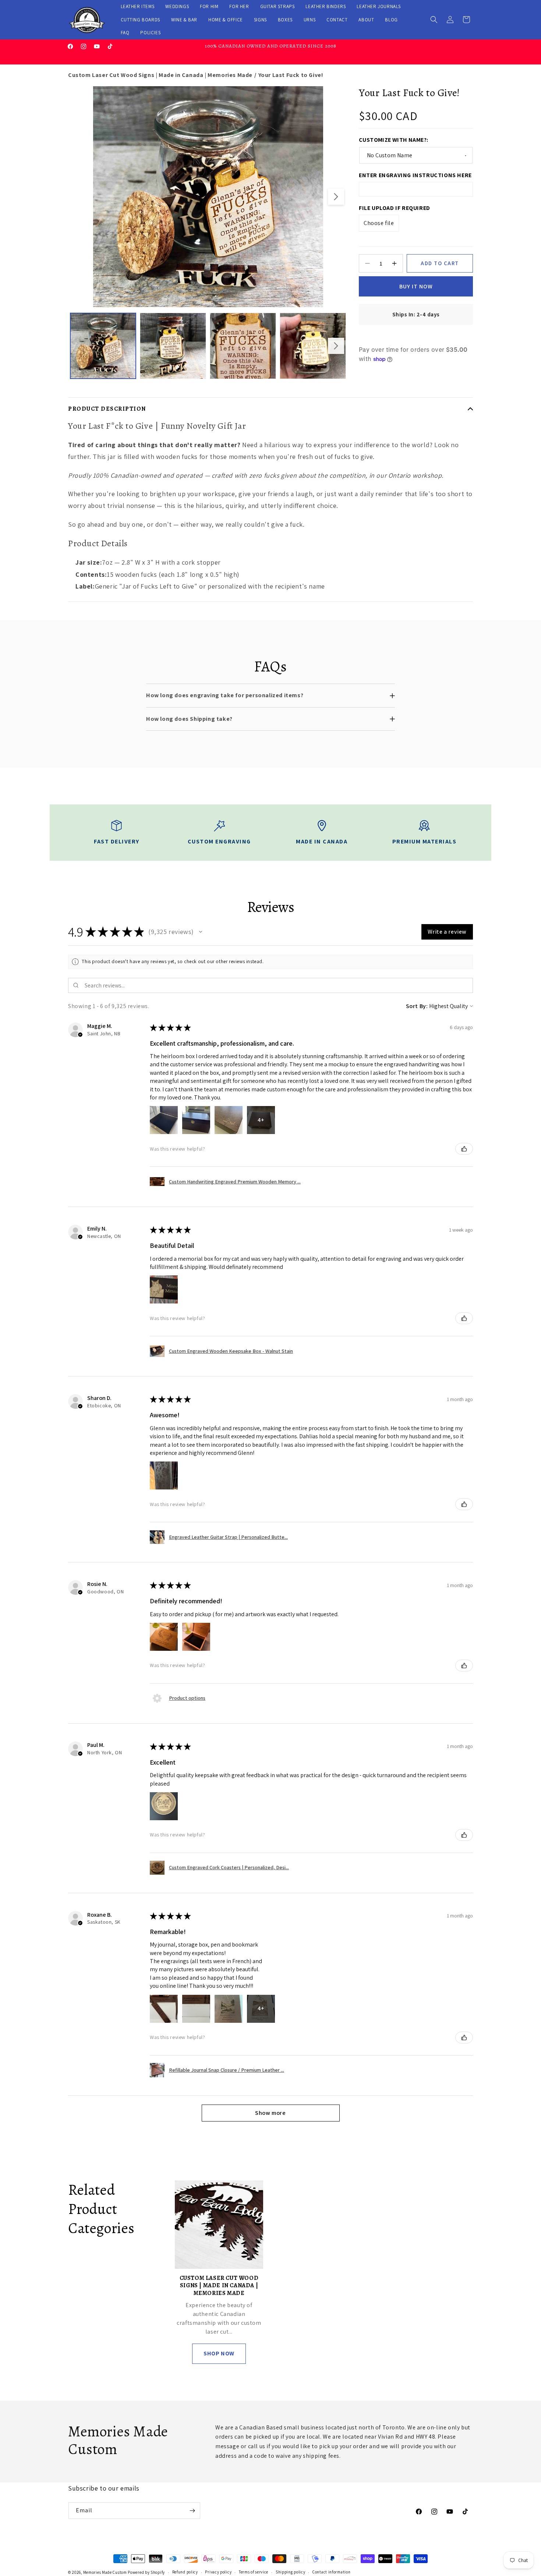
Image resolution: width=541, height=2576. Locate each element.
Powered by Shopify (146, 2572)
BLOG (391, 20)
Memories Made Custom (105, 2572)
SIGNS (260, 20)
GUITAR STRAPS (277, 6)
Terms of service (254, 2572)
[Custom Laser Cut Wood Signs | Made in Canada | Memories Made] (219, 2225)
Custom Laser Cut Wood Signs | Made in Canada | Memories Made (160, 75)
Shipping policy (291, 2572)
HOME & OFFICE (226, 20)
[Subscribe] (192, 2511)
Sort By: (417, 1006)
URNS (310, 20)
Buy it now (416, 286)
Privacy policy (218, 2572)
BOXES (285, 20)
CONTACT (337, 20)
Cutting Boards (140, 20)
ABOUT (366, 20)
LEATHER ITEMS (138, 6)
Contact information (331, 2572)
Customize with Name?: (393, 140)
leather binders (326, 6)
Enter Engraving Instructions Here (415, 175)
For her (239, 6)
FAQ (125, 33)
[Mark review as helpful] (464, 1149)
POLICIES (150, 33)
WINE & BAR (184, 20)
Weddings (177, 6)
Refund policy (185, 2572)
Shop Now (219, 2353)
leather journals (379, 6)
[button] (434, 20)
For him (209, 6)
